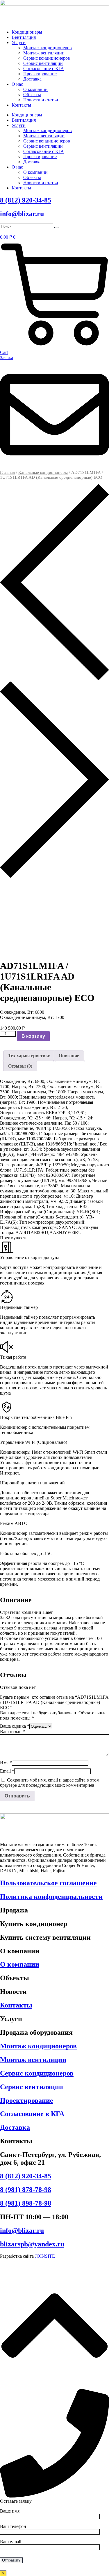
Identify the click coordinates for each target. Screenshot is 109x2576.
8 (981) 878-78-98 (26, 2190)
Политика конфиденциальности (51, 1897)
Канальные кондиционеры (43, 472)
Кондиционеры (27, 32)
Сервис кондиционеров (47, 58)
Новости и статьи (41, 100)
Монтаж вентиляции (44, 53)
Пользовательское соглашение (48, 1883)
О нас (17, 84)
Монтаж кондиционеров (48, 48)
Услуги (19, 42)
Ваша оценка (15, 1726)
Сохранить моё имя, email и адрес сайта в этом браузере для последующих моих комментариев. (50, 1783)
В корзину (33, 1036)
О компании (35, 89)
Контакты (21, 105)
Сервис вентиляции (43, 63)
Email (7, 1771)
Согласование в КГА (32, 2114)
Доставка (32, 79)
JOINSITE (45, 2256)
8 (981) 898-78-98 (26, 2203)
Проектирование (40, 74)
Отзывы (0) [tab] (20, 1066)
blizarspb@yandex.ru (32, 2244)
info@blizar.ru (22, 214)
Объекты (32, 95)
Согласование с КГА (44, 68)
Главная (7, 472)
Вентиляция (24, 37)
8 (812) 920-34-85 (26, 200)
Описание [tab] (69, 1056)
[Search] (56, 228)
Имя (6, 1763)
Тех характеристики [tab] (29, 1056)
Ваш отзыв (12, 1732)
